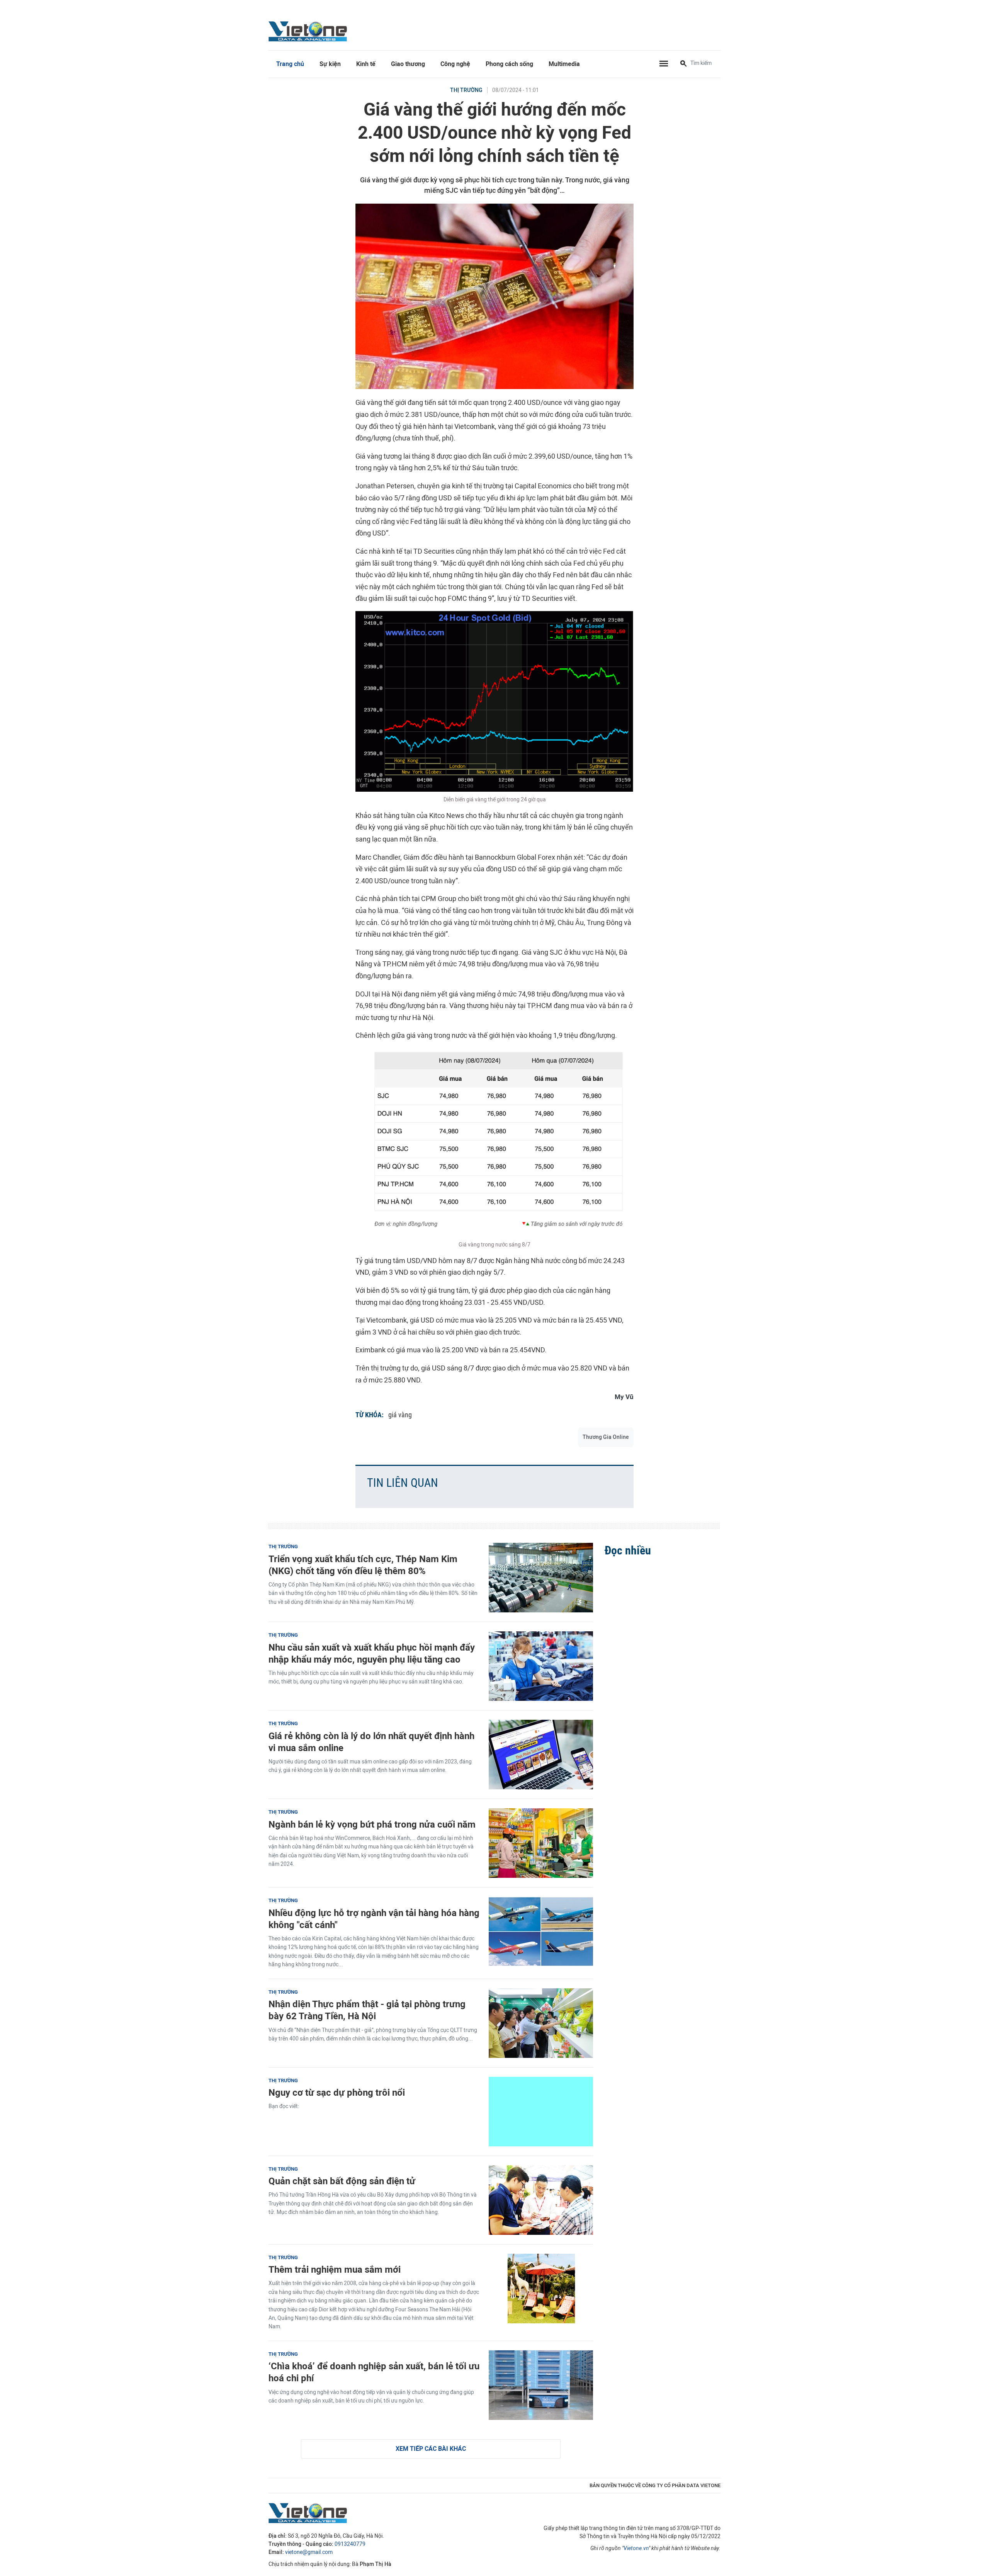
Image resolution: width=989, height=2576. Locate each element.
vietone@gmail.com (309, 2552)
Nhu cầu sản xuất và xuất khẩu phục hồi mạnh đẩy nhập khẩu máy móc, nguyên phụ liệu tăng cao (372, 1653)
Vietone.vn (636, 2548)
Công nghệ (455, 64)
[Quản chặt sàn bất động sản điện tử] (541, 2200)
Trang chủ (290, 64)
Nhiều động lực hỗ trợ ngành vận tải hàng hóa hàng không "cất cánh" (374, 1919)
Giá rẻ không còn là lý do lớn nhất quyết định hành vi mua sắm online (371, 1742)
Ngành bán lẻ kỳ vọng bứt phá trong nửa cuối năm (372, 1824)
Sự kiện (330, 64)
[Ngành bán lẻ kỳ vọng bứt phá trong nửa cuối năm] (541, 1843)
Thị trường (466, 90)
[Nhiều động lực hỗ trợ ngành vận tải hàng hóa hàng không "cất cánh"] (541, 1932)
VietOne (309, 31)
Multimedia (564, 64)
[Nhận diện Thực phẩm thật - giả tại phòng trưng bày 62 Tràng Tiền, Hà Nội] (541, 2023)
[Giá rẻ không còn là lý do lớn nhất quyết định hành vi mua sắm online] (541, 1755)
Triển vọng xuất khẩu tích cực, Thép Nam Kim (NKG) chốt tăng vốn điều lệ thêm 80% (363, 1565)
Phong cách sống (509, 64)
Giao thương (408, 64)
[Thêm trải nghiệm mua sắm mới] (541, 2289)
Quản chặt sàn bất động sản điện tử (342, 2181)
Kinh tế (366, 64)
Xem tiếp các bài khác (431, 2449)
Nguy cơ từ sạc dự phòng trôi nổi (337, 2092)
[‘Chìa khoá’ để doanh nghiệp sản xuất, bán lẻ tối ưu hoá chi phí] (541, 2385)
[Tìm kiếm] (683, 64)
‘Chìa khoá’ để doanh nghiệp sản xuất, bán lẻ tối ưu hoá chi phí (374, 2372)
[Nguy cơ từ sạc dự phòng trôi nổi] (541, 2112)
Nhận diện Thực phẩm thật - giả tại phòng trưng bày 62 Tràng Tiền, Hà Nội (367, 2010)
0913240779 (350, 2544)
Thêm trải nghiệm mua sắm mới (335, 2269)
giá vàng (400, 1415)
